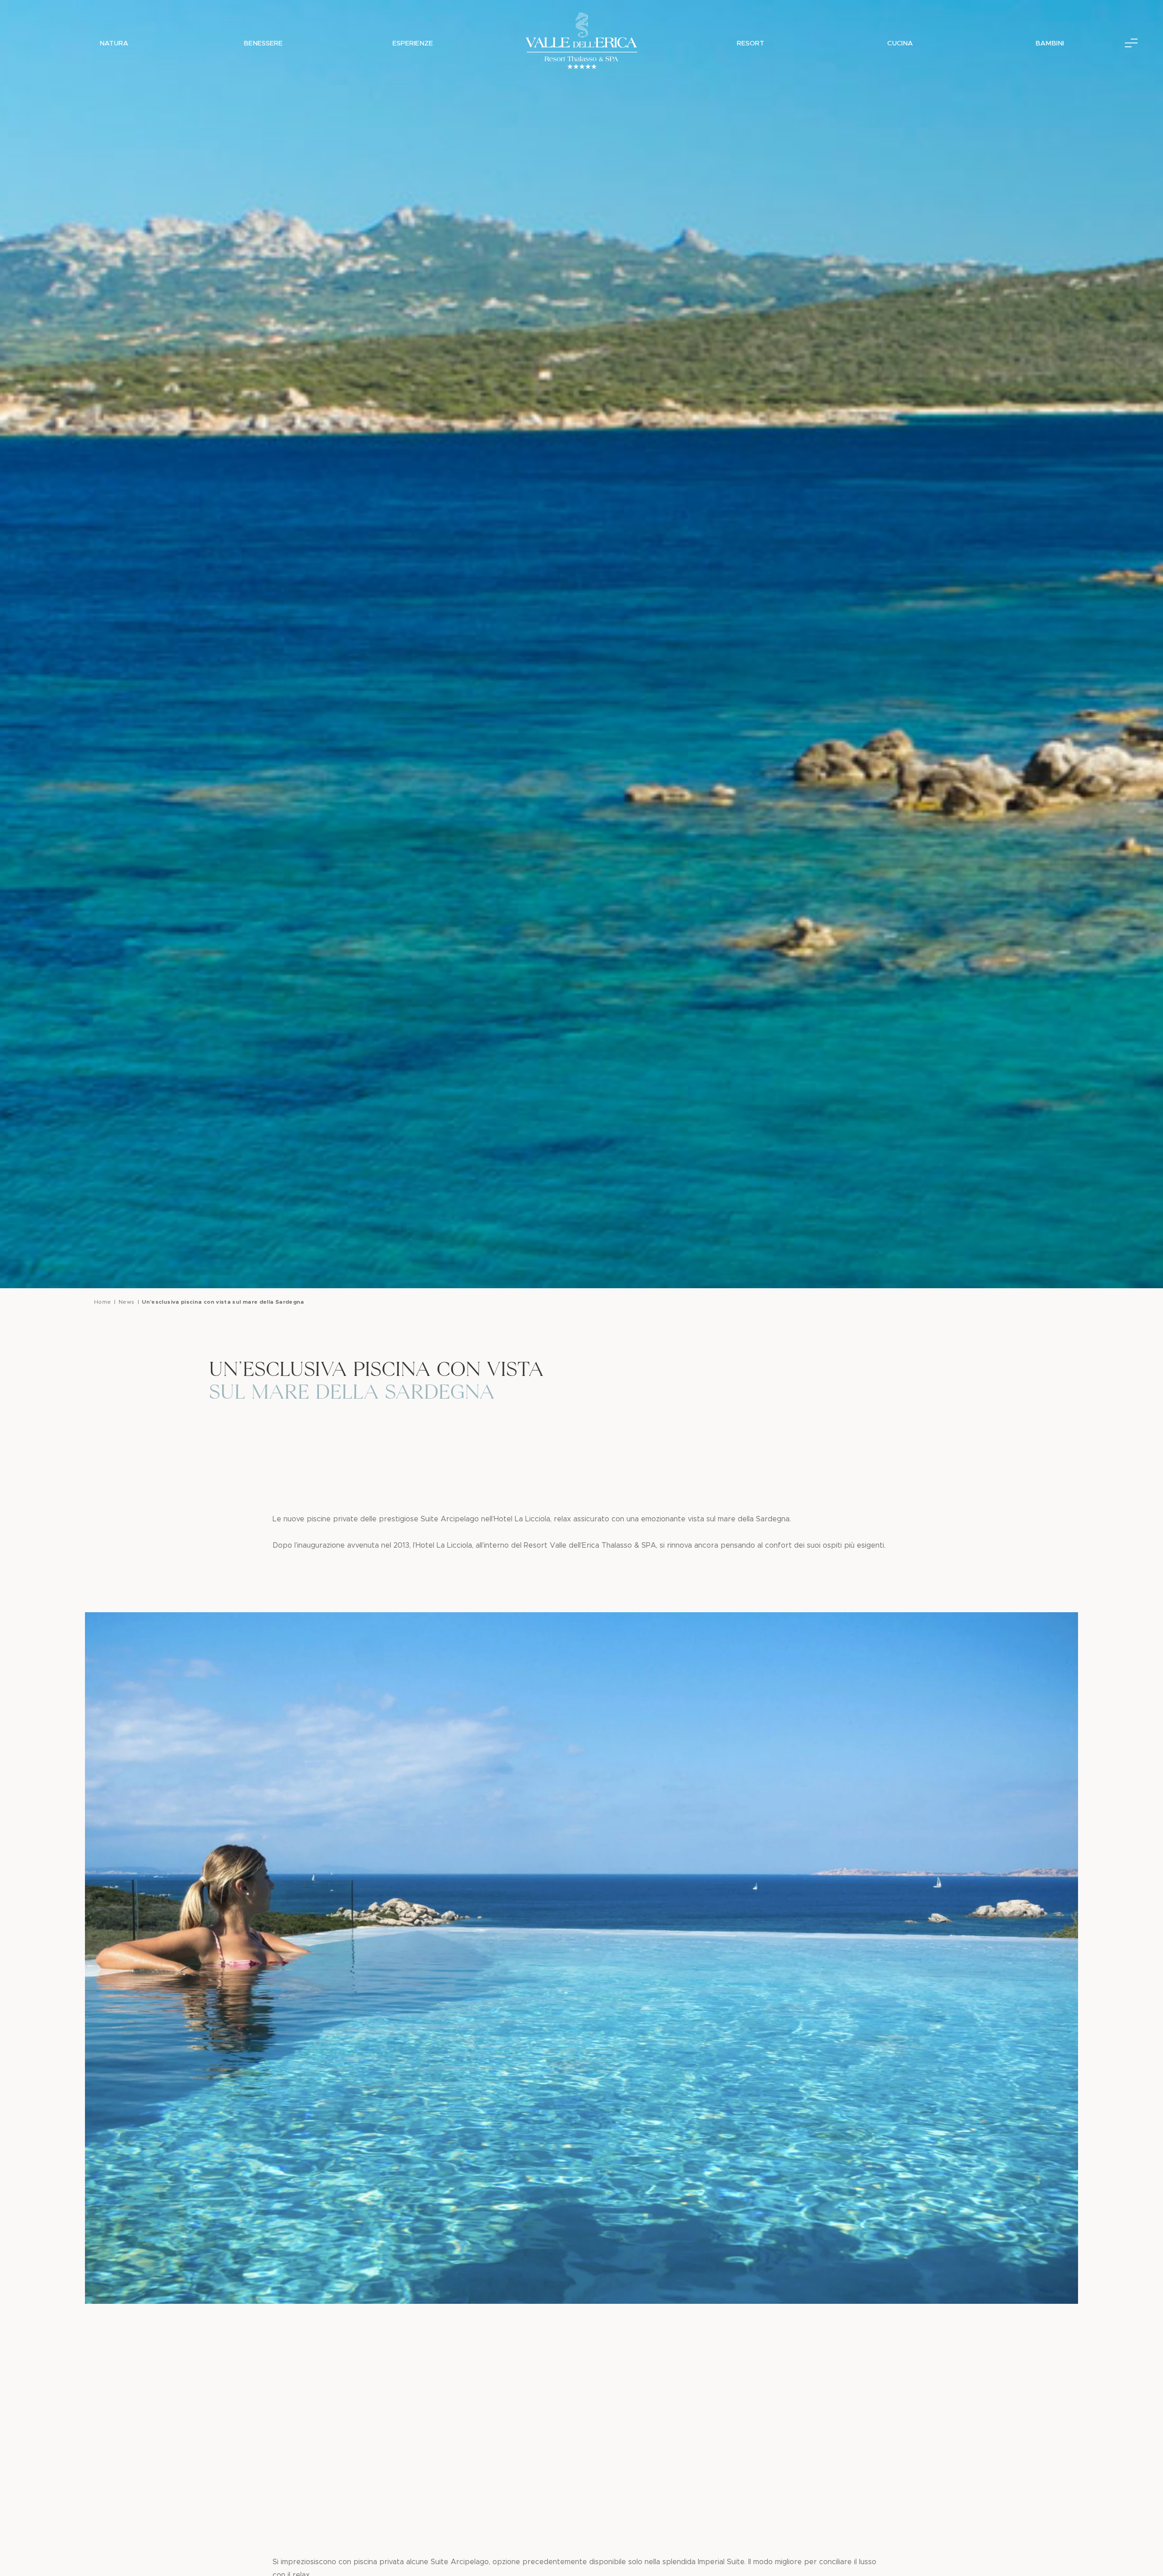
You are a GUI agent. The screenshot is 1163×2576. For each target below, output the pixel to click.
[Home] (581, 43)
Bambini (1050, 43)
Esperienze (413, 43)
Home (102, 1302)
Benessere (263, 43)
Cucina (900, 43)
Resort (750, 43)
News (126, 1302)
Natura (114, 43)
